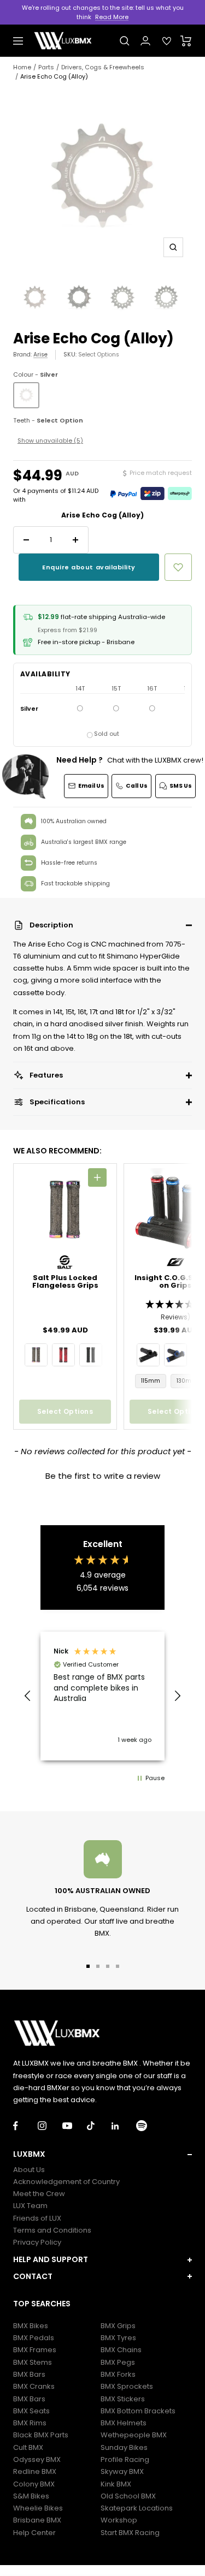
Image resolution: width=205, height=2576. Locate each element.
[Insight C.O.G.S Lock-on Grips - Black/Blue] (175, 1355)
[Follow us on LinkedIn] (124, 2126)
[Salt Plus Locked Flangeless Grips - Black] (91, 1355)
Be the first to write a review (103, 1476)
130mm (187, 1381)
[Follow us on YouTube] (75, 2126)
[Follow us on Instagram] (50, 2126)
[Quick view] (97, 1177)
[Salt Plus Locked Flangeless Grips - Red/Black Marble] (63, 1355)
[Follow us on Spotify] (148, 2126)
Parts (46, 67)
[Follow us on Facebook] (25, 2126)
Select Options (99, 355)
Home (22, 67)
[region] (102, 1696)
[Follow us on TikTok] (99, 2126)
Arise (40, 355)
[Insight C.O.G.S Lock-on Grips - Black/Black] (148, 1355)
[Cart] (186, 41)
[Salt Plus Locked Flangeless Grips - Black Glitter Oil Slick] (36, 1355)
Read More (112, 17)
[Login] (145, 41)
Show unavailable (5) (50, 441)
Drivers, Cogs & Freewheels (103, 67)
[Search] (125, 41)
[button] (102, 925)
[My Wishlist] (167, 41)
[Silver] (26, 395)
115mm (151, 1381)
